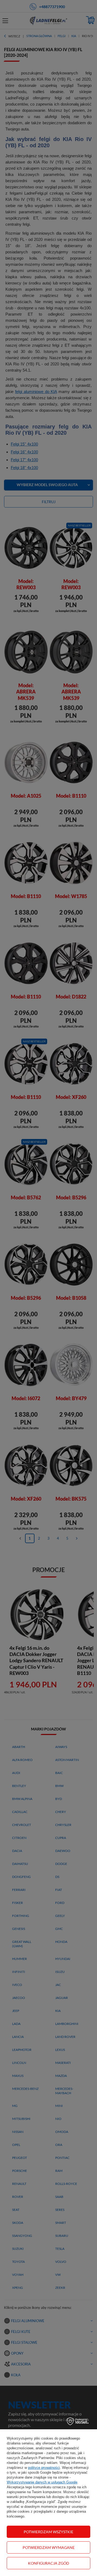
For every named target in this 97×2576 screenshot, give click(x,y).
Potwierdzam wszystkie (48, 2532)
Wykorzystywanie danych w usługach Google (42, 2482)
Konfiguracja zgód (49, 2563)
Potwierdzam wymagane (49, 2547)
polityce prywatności (44, 2468)
